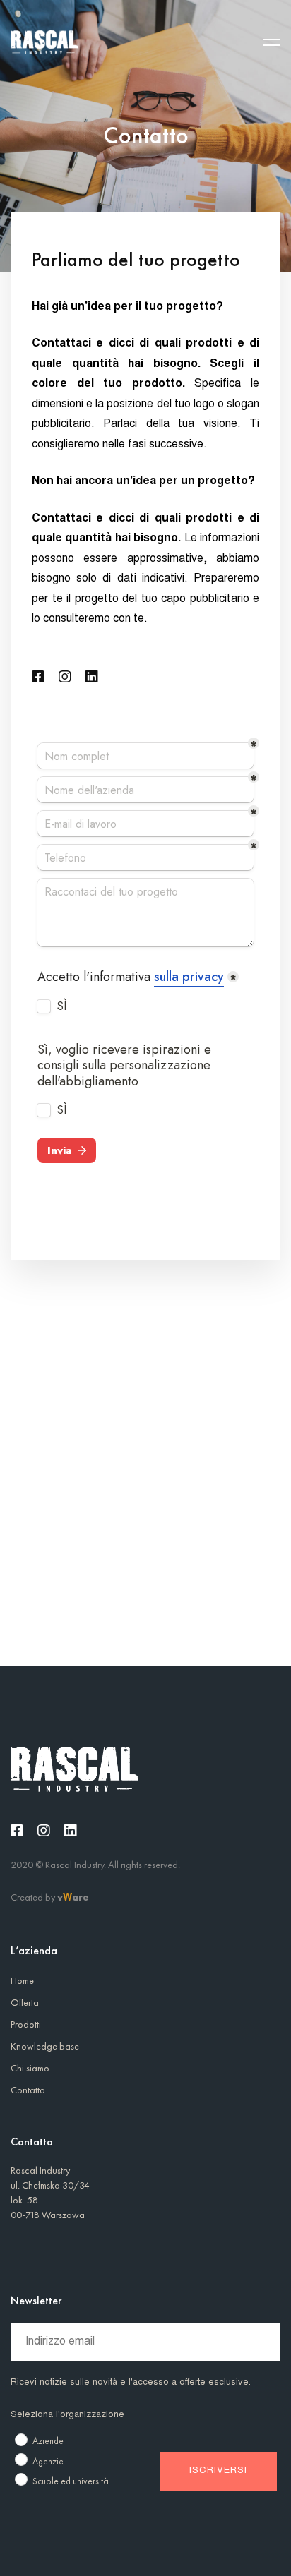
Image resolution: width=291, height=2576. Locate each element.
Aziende (48, 2441)
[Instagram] (65, 677)
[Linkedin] (92, 677)
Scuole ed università (71, 2481)
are (81, 1897)
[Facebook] (38, 677)
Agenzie (48, 2461)
